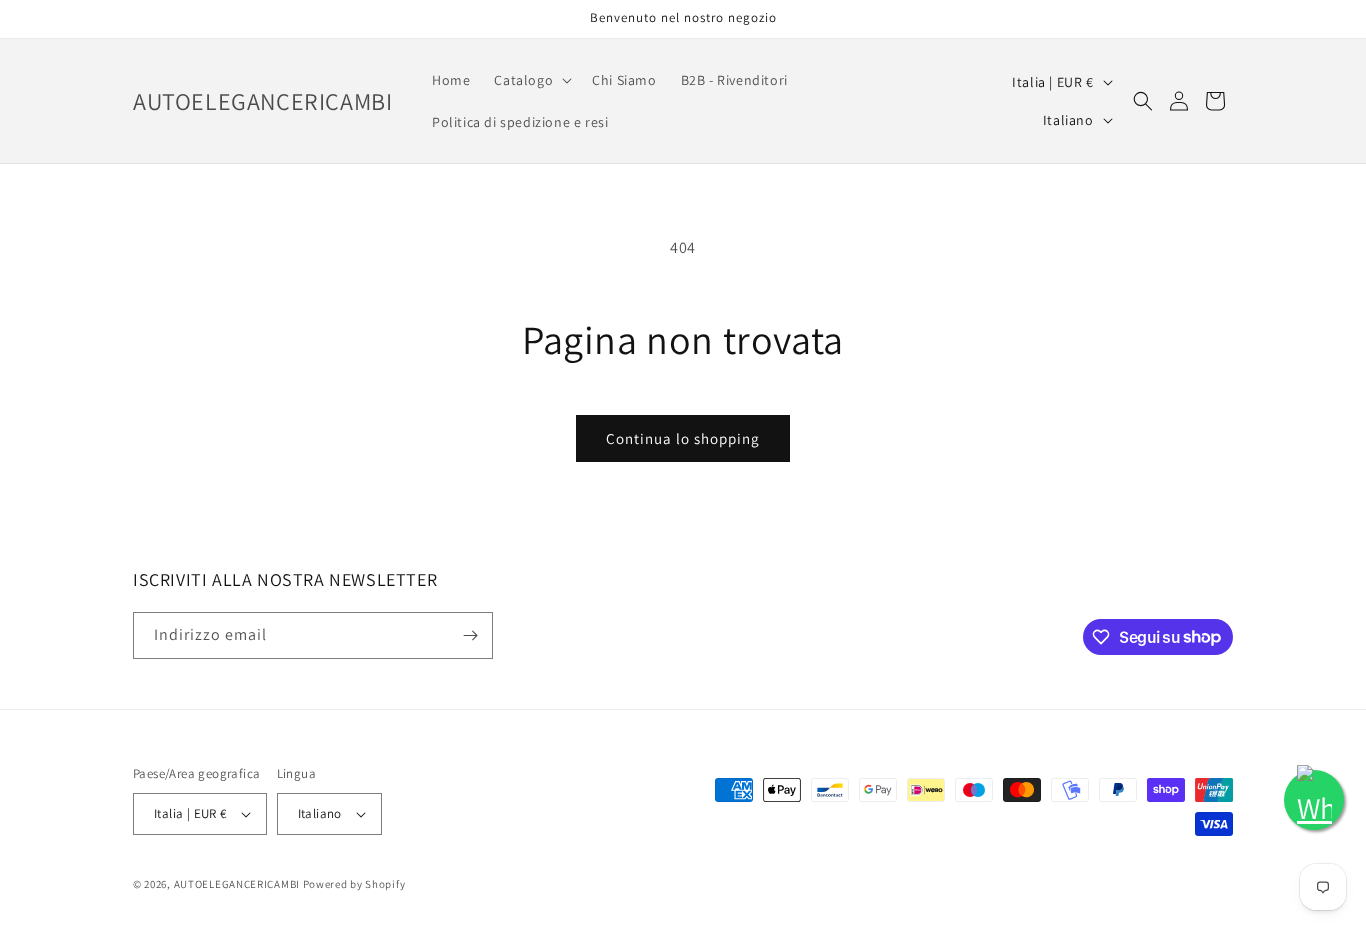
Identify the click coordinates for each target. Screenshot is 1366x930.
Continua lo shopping (683, 438)
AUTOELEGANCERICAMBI (237, 884)
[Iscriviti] (470, 635)
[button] (531, 80)
